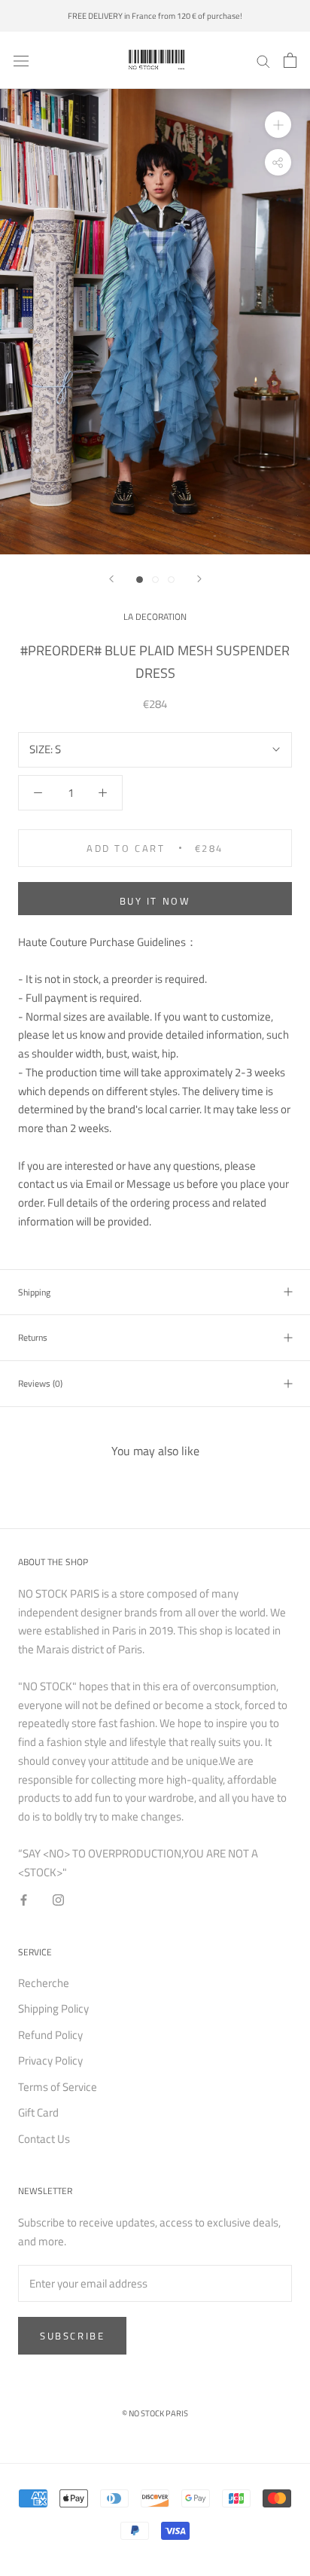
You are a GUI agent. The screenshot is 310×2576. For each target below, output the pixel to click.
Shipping (34, 1292)
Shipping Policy (53, 2009)
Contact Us (44, 2139)
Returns (33, 1337)
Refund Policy (50, 2035)
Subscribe (72, 2336)
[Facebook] (24, 1899)
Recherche (44, 1983)
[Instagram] (58, 1899)
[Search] (263, 60)
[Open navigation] (21, 60)
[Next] (199, 579)
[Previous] (111, 579)
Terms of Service (58, 2087)
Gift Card (38, 2113)
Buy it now (155, 901)
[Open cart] (290, 60)
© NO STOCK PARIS (155, 2413)
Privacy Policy (50, 2061)
